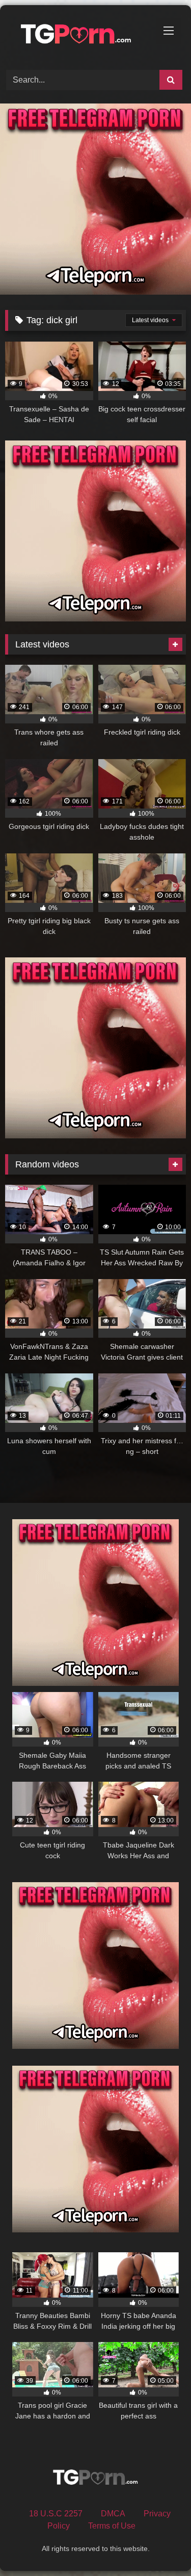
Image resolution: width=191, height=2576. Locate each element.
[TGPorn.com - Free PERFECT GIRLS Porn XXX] (78, 36)
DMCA (113, 2514)
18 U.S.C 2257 (56, 2514)
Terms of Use (112, 2526)
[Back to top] (159, 2546)
